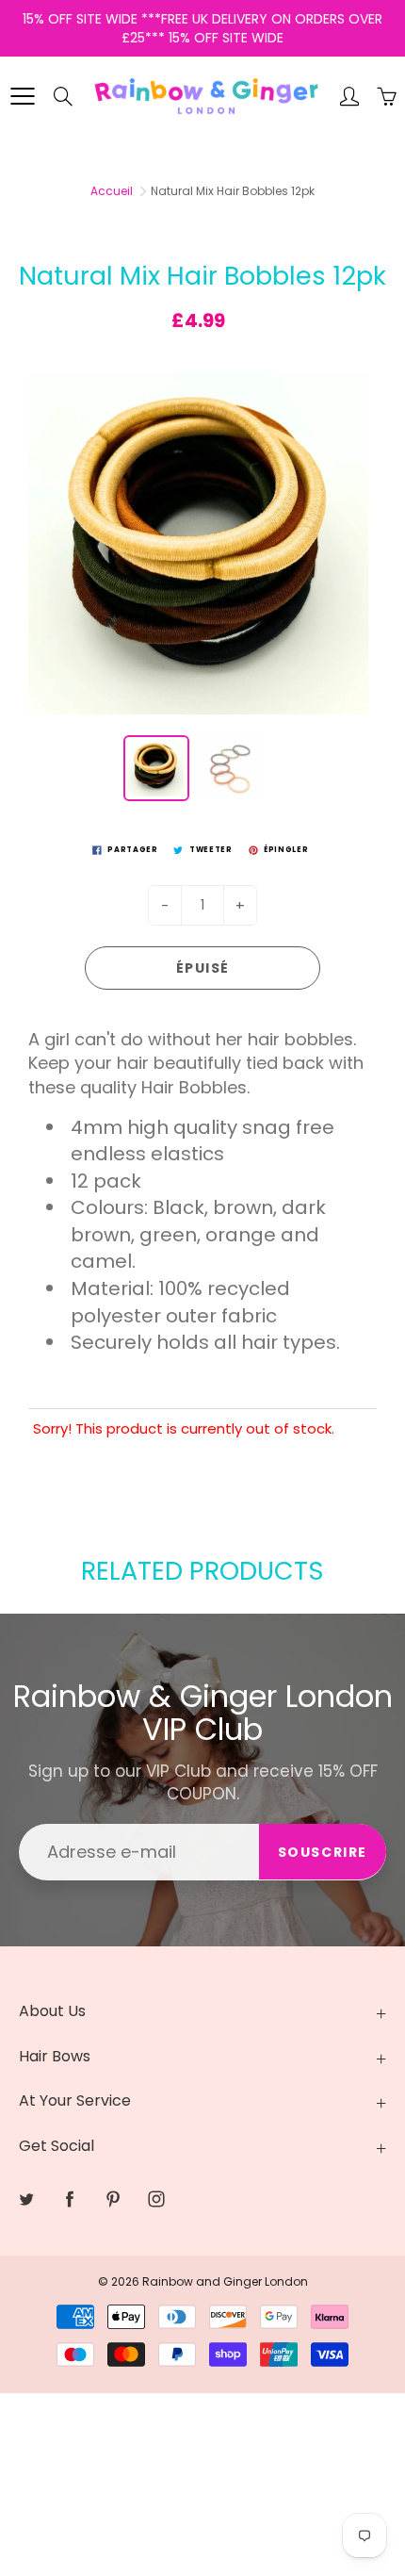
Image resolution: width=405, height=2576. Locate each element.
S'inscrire (312, 295)
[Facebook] (192, 355)
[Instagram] (273, 355)
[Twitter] (151, 355)
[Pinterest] (232, 355)
